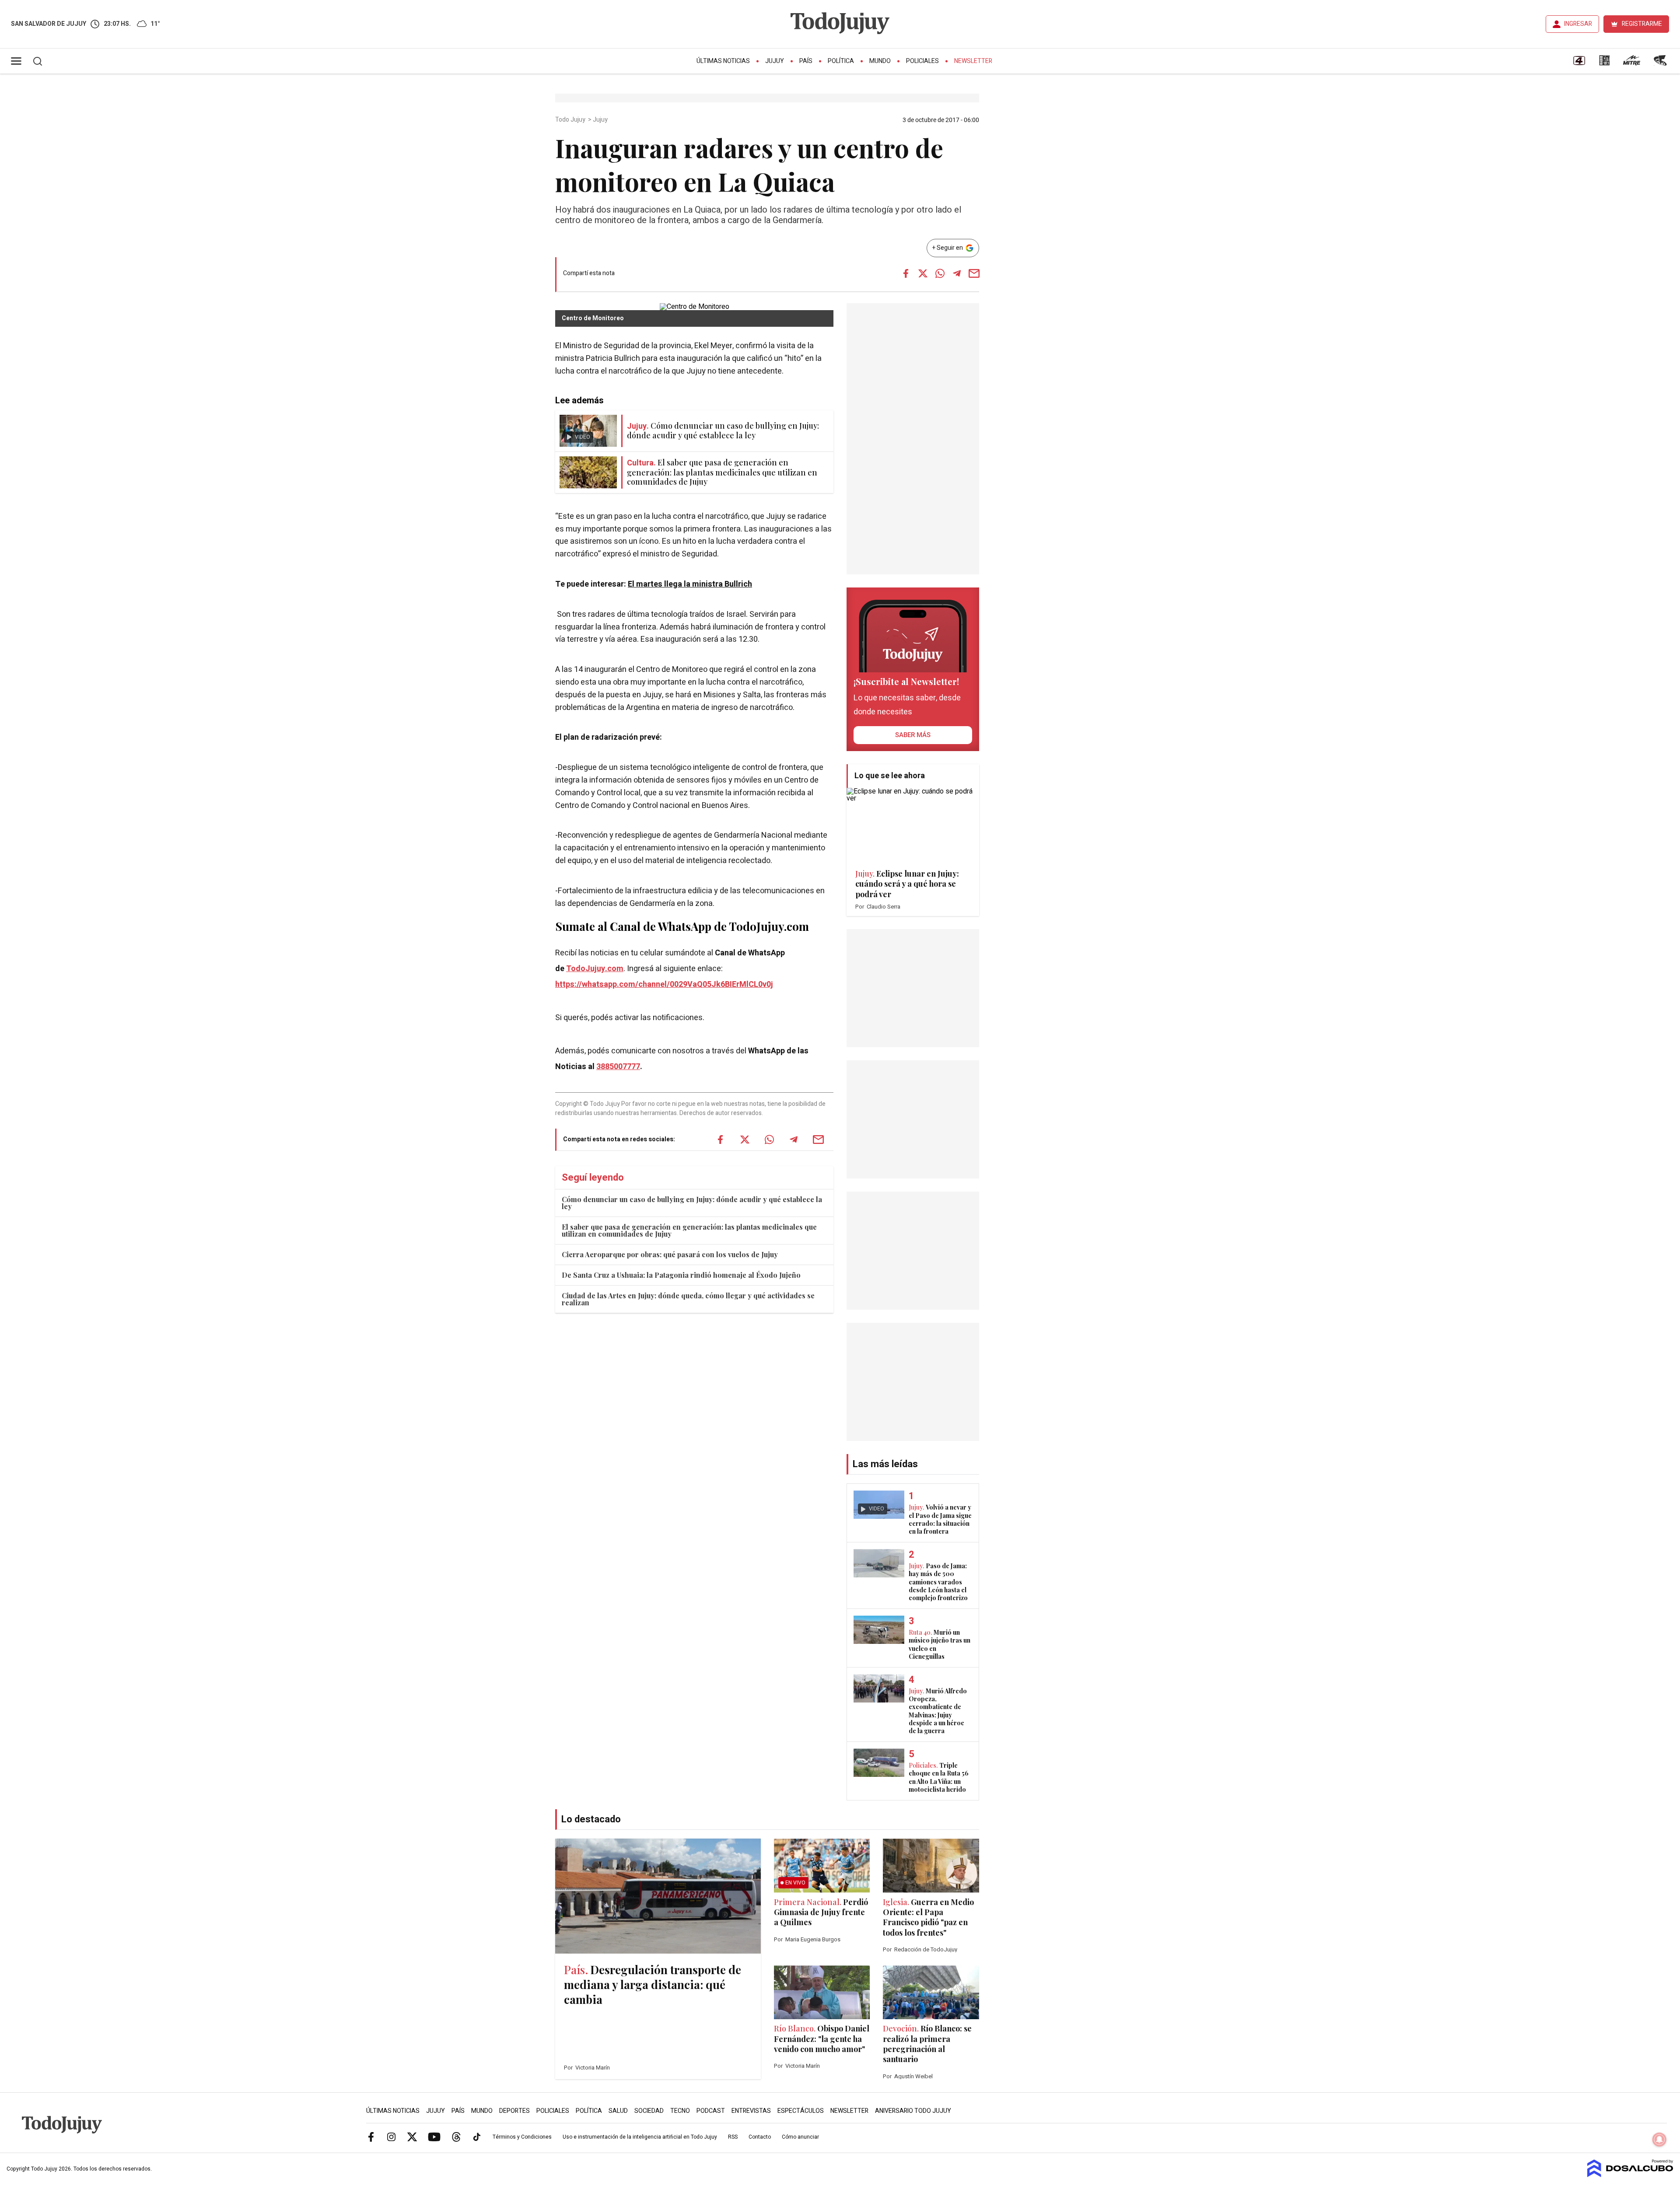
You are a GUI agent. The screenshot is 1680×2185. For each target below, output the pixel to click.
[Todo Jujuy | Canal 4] (1579, 63)
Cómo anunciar (800, 2137)
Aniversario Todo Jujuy (913, 2111)
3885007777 (618, 1067)
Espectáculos (801, 2111)
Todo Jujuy (571, 120)
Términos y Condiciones (522, 2137)
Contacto (760, 2137)
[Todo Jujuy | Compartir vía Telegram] (957, 273)
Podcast (711, 2111)
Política (841, 61)
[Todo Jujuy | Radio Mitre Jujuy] (1631, 63)
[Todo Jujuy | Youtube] (434, 2136)
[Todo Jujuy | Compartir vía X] (923, 273)
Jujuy (775, 61)
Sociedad (649, 2111)
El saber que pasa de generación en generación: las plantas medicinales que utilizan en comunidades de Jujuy (689, 1230)
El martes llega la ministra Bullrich (690, 584)
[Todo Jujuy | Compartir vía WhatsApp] (940, 273)
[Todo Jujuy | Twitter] (412, 2136)
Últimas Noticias (723, 61)
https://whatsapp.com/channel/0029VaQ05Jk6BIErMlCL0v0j (664, 984)
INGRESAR (1578, 24)
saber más (913, 735)
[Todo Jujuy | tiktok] (477, 2136)
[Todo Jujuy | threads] (456, 2136)
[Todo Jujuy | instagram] (392, 2136)
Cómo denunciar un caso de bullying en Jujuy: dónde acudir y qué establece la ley (692, 1203)
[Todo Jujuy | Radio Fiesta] (1661, 63)
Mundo (880, 61)
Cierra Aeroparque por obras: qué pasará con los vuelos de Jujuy (670, 1254)
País (806, 61)
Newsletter (973, 61)
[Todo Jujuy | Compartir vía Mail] (974, 273)
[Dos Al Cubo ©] (1630, 2175)
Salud (618, 2111)
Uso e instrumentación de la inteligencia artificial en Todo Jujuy (640, 2137)
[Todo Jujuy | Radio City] (1604, 63)
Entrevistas (751, 2111)
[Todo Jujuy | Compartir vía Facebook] (906, 273)
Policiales (922, 61)
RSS (733, 2137)
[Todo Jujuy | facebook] (371, 2136)
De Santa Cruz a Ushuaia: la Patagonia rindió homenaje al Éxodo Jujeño (681, 1275)
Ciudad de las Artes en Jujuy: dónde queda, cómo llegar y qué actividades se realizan (688, 1299)
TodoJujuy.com (595, 969)
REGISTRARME (1642, 24)
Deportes (514, 2111)
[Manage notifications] (1659, 2140)
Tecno (680, 2111)
